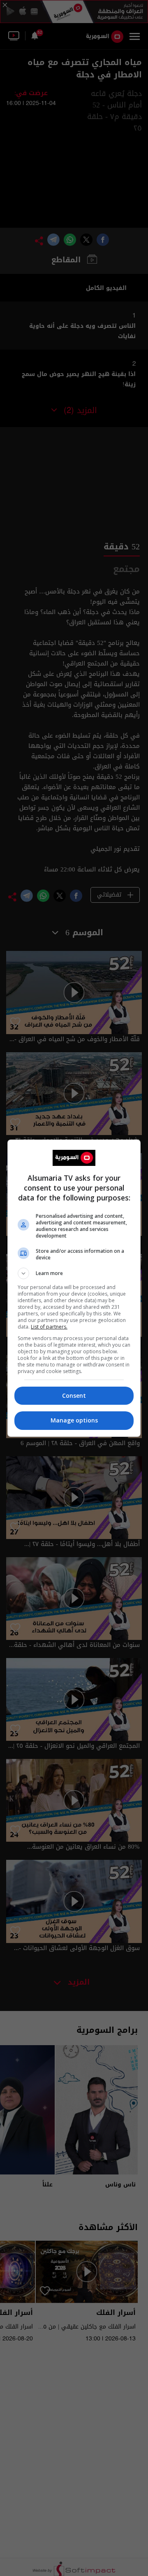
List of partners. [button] (49, 1327)
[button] (74, 1273)
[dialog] (74, 1288)
